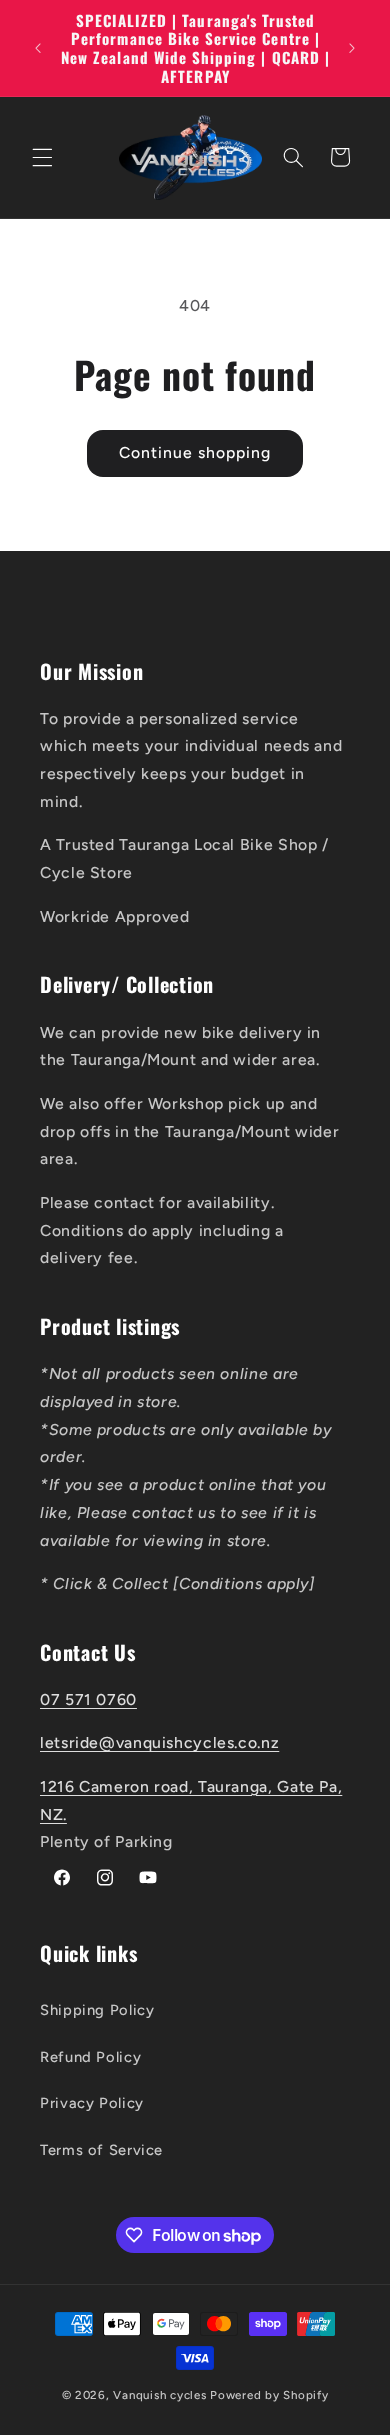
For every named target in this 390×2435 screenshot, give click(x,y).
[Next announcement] (352, 48)
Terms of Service (101, 2150)
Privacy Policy (92, 2103)
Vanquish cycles (159, 2395)
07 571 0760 (88, 1699)
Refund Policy (90, 2057)
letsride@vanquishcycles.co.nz (159, 1742)
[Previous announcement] (38, 48)
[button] (42, 157)
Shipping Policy (97, 2010)
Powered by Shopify (269, 2395)
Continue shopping (195, 452)
